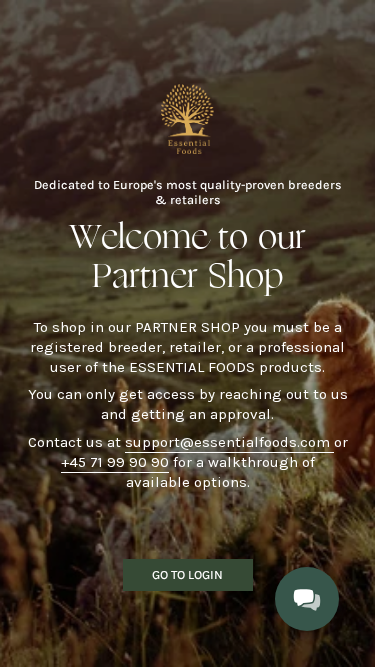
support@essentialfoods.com (229, 442)
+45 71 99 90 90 (115, 462)
